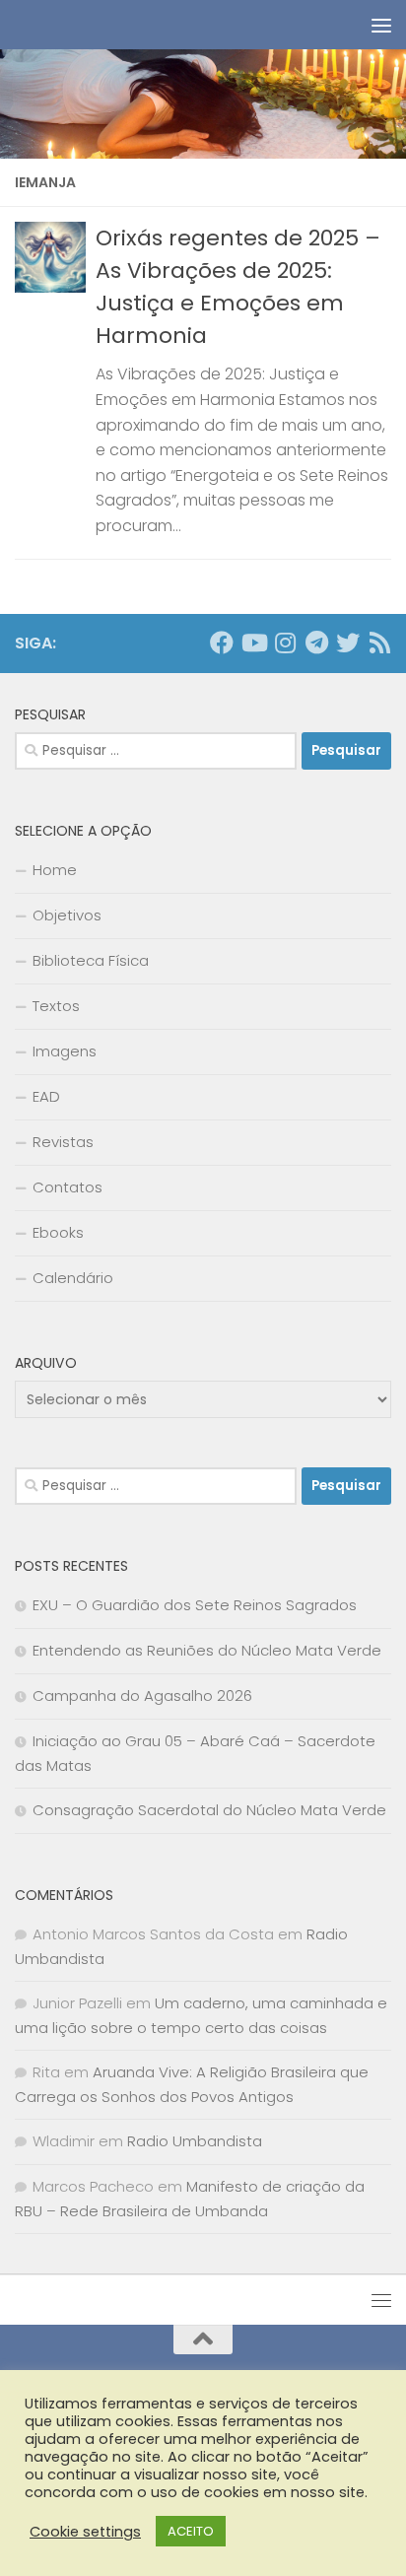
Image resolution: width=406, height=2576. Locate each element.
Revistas (63, 1142)
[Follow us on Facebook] (222, 643)
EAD (46, 1096)
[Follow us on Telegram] (316, 643)
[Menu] (381, 25)
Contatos (68, 1187)
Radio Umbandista (195, 2141)
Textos (56, 1006)
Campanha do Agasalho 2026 (142, 1695)
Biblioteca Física (91, 960)
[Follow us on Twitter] (348, 643)
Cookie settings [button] (85, 2532)
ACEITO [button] (191, 2531)
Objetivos (67, 915)
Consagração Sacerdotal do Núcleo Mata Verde (209, 1810)
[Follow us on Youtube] (253, 643)
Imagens (65, 1051)
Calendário (73, 1278)
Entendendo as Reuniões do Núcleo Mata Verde (207, 1650)
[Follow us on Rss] (379, 643)
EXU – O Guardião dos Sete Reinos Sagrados (195, 1605)
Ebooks (58, 1232)
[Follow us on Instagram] (285, 643)
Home (55, 870)
